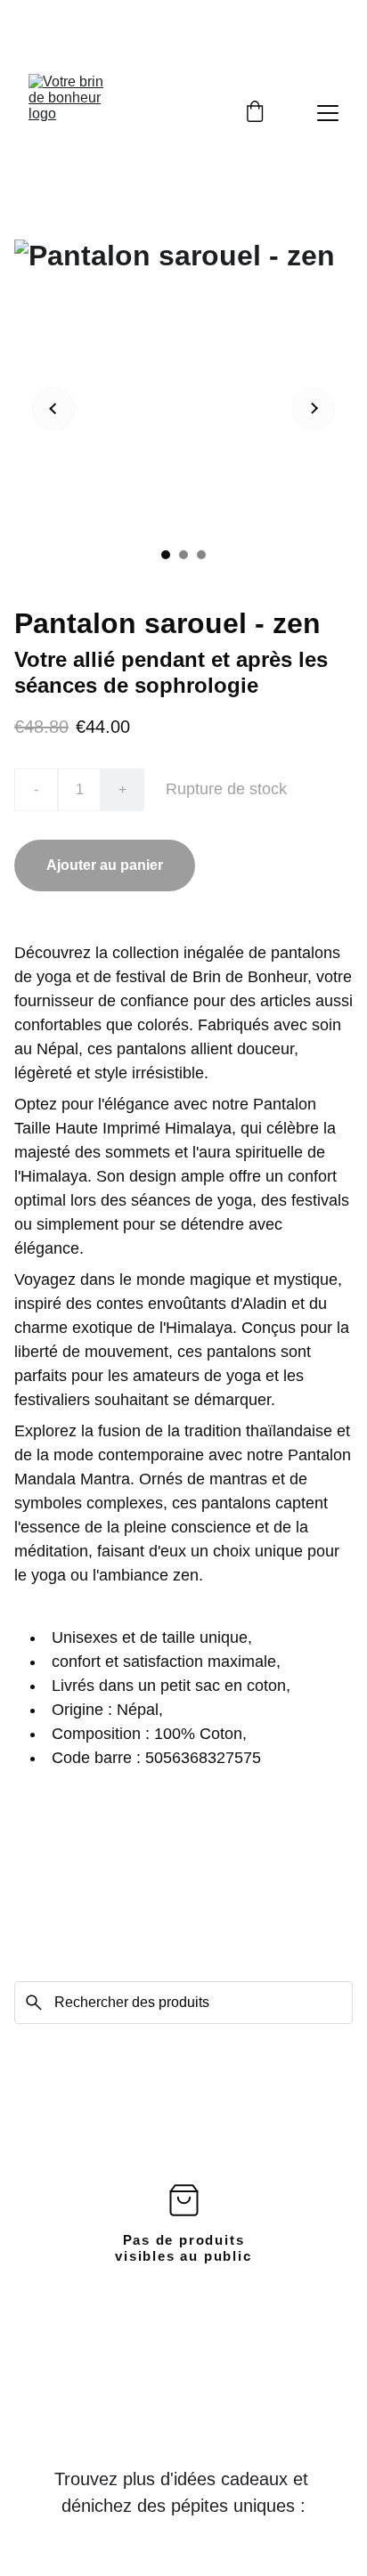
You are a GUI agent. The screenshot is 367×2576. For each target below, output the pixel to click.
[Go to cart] (255, 113)
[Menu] (328, 113)
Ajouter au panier (105, 865)
